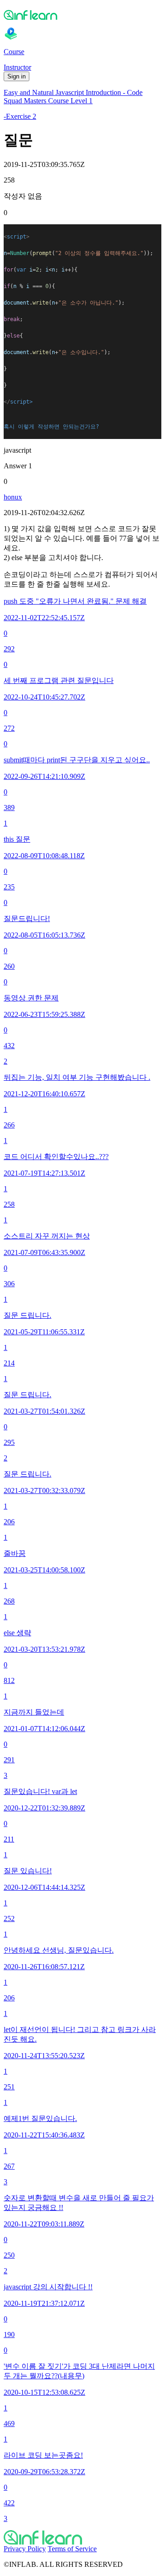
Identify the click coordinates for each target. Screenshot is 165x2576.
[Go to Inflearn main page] (82, 15)
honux (13, 497)
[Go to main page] (82, 2537)
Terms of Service (72, 2549)
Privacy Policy (25, 2549)
